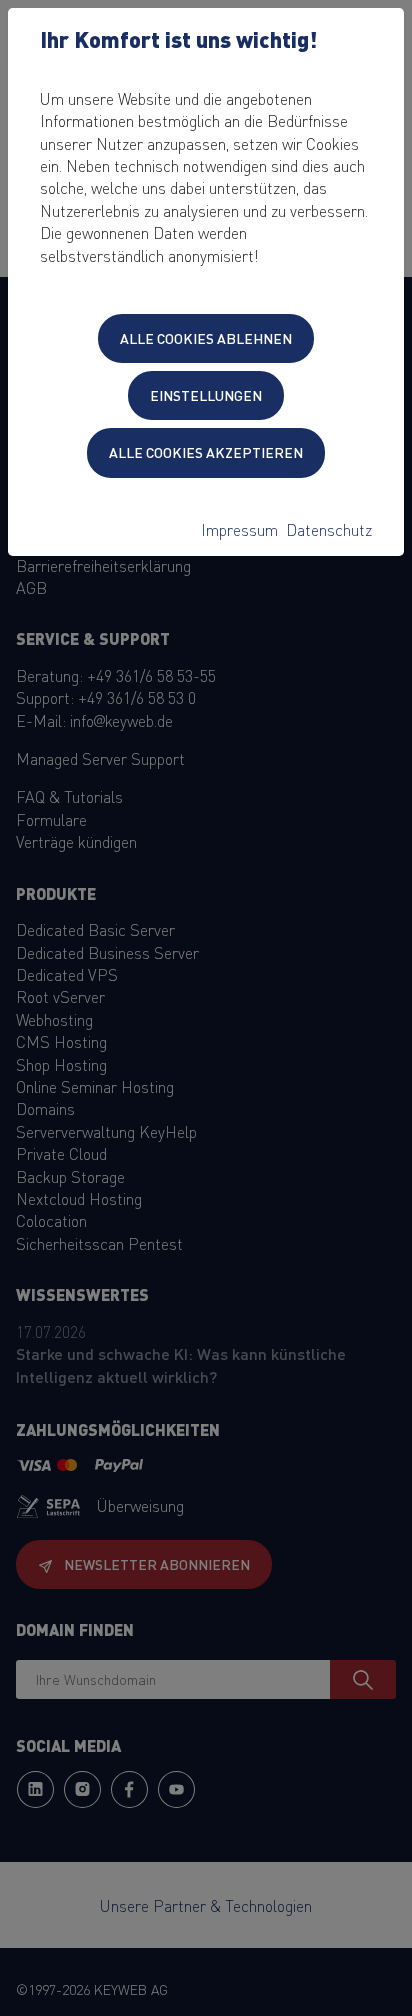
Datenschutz (329, 529)
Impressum (239, 529)
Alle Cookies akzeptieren (206, 452)
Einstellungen (206, 395)
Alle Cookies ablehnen (206, 338)
